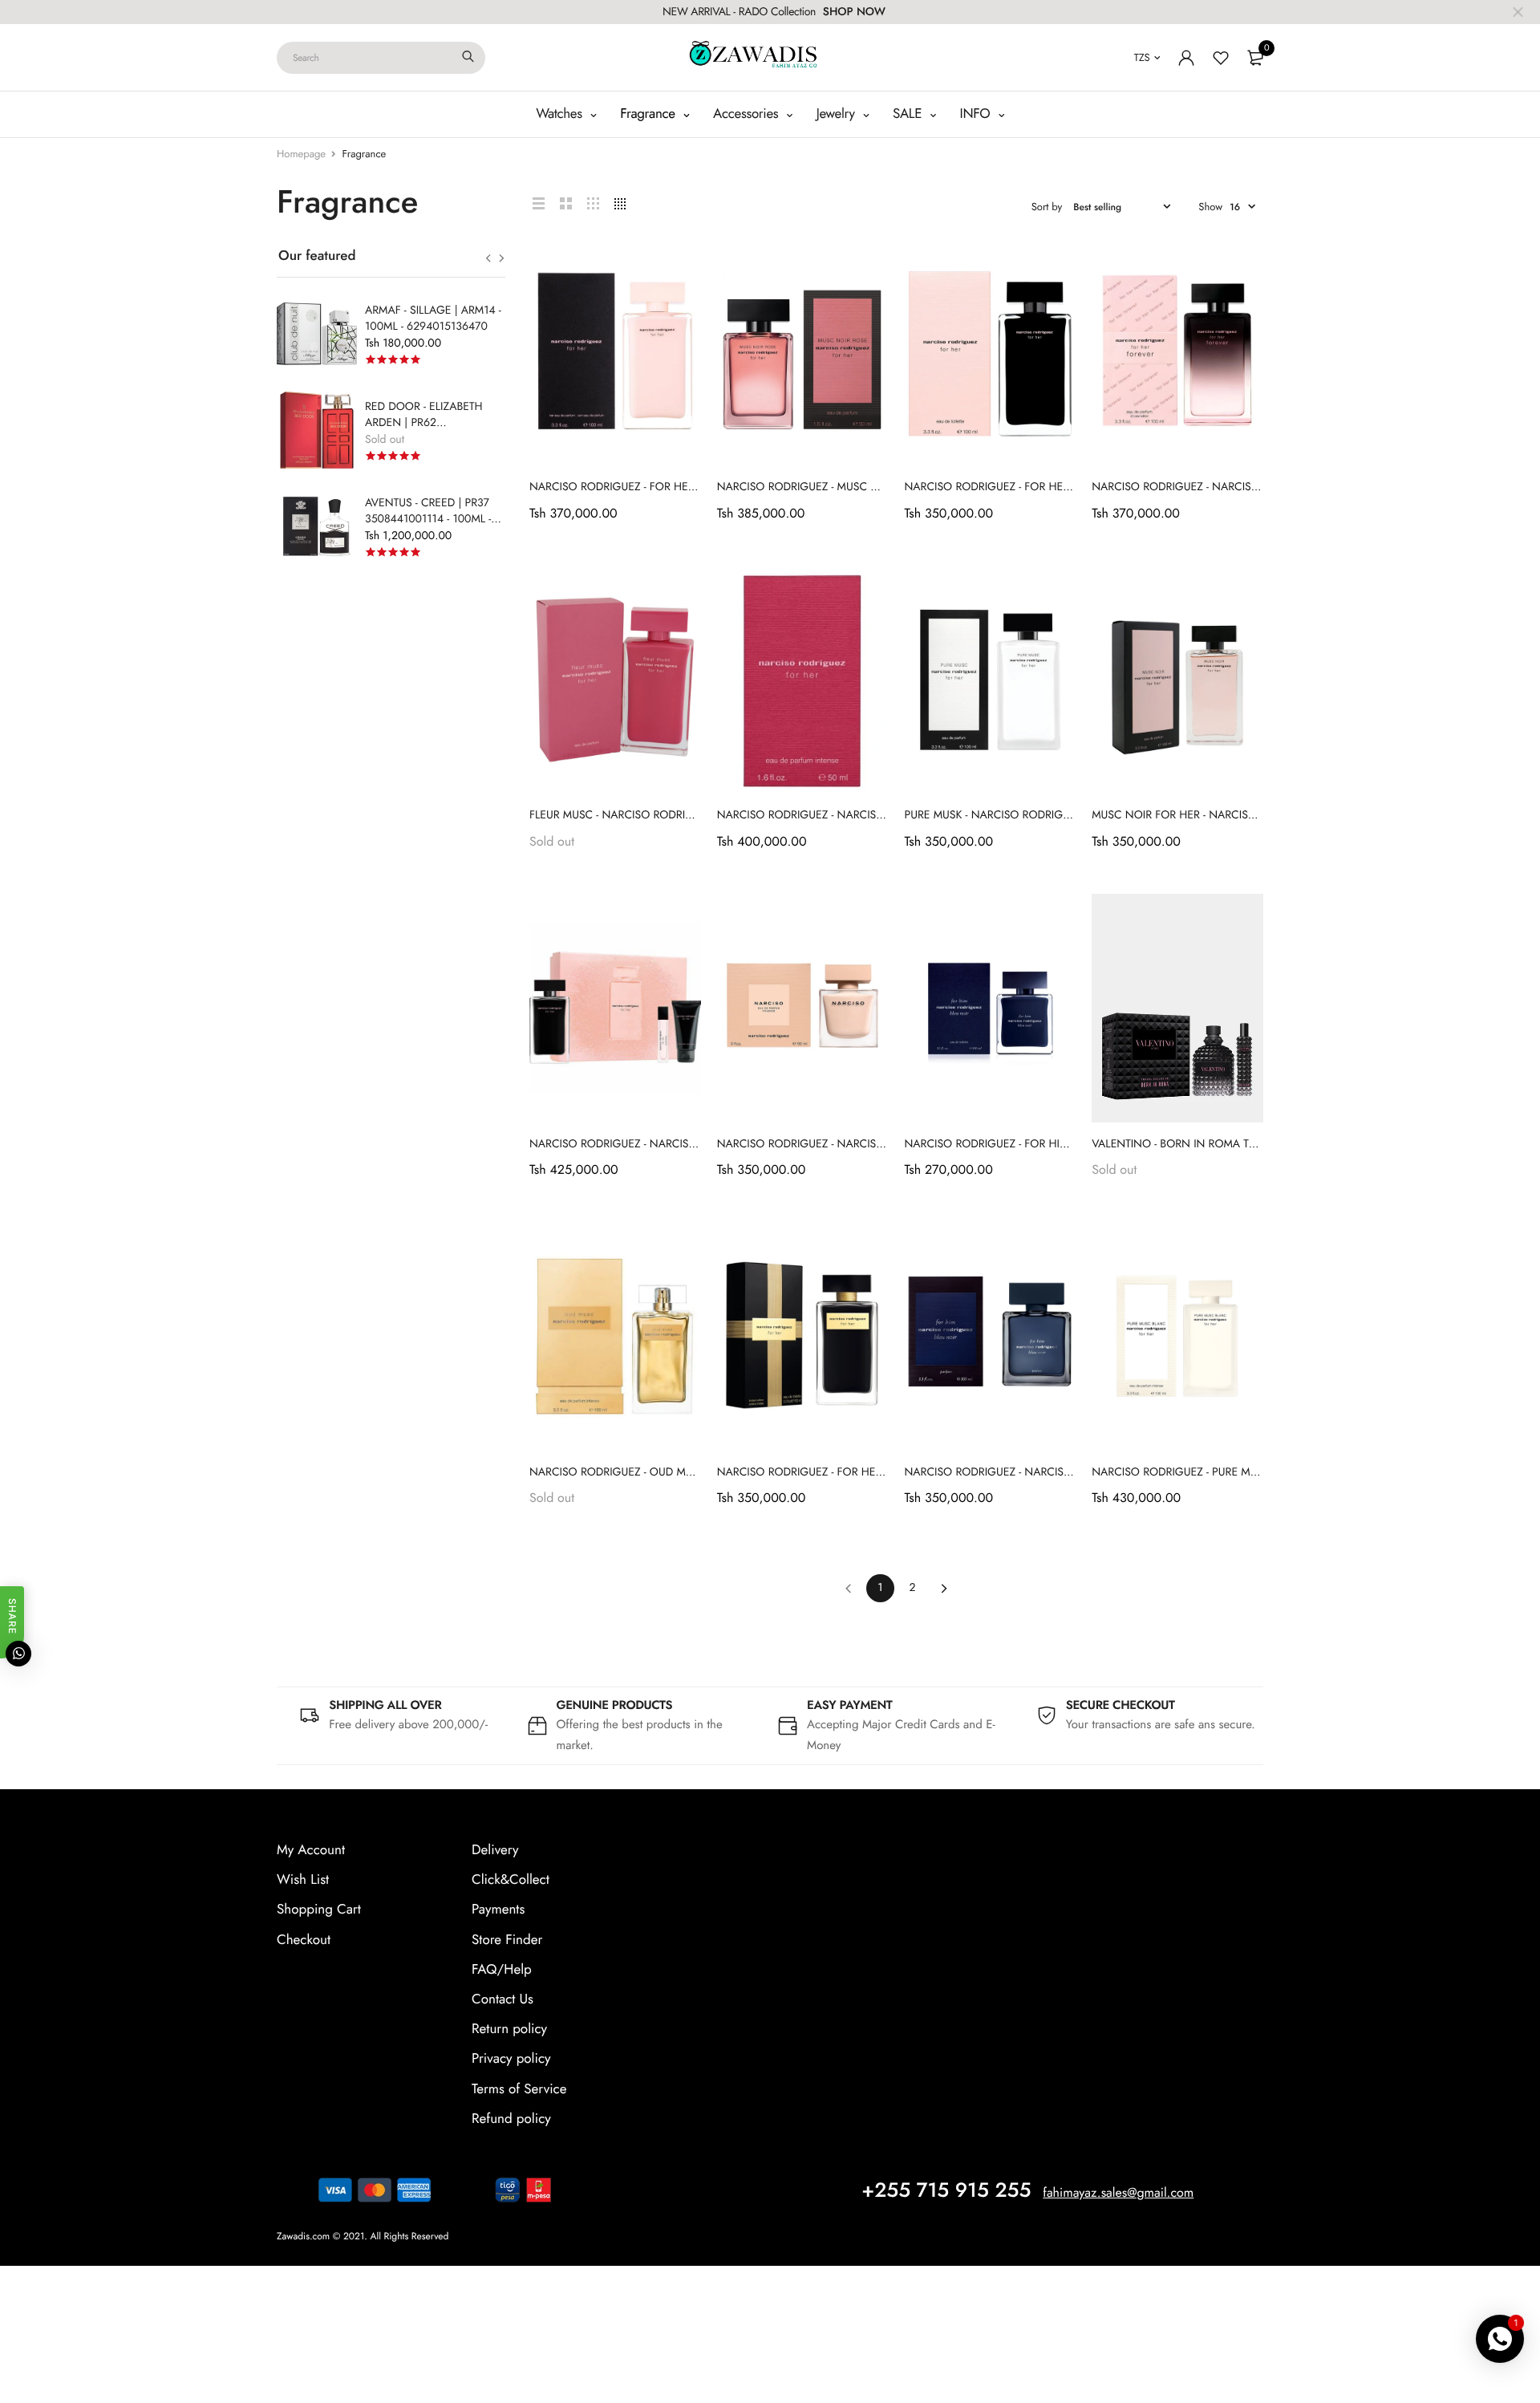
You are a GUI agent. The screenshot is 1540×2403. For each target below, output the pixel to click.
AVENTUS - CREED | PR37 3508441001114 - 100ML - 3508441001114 (428, 519)
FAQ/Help (502, 1969)
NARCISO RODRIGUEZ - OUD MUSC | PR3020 (642, 1472)
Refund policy (511, 2118)
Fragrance (649, 114)
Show (1210, 207)
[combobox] (381, 58)
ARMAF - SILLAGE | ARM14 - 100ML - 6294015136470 (433, 319)
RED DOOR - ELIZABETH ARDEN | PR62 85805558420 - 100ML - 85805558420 (424, 431)
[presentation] (488, 258)
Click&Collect (511, 1880)
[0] (1255, 58)
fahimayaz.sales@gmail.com (1118, 2192)
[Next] (944, 1588)
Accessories (748, 114)
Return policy (509, 2029)
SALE (909, 114)
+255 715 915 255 (946, 2190)
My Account (311, 1850)
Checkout (304, 1939)
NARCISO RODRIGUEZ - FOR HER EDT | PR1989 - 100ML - (1045, 487)
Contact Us (503, 1999)
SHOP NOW (854, 12)
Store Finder (507, 1939)
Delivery (495, 1850)
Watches (561, 114)
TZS (1142, 57)
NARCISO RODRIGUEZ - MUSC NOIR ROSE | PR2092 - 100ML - (870, 487)
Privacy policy (511, 2059)
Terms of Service (519, 2088)
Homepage (301, 154)
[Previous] (848, 1588)
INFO (977, 114)
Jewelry (838, 114)
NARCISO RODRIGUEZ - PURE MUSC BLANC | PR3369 (1224, 1472)
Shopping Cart (319, 1910)
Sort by (1047, 207)
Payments (498, 1910)
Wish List (303, 1880)
